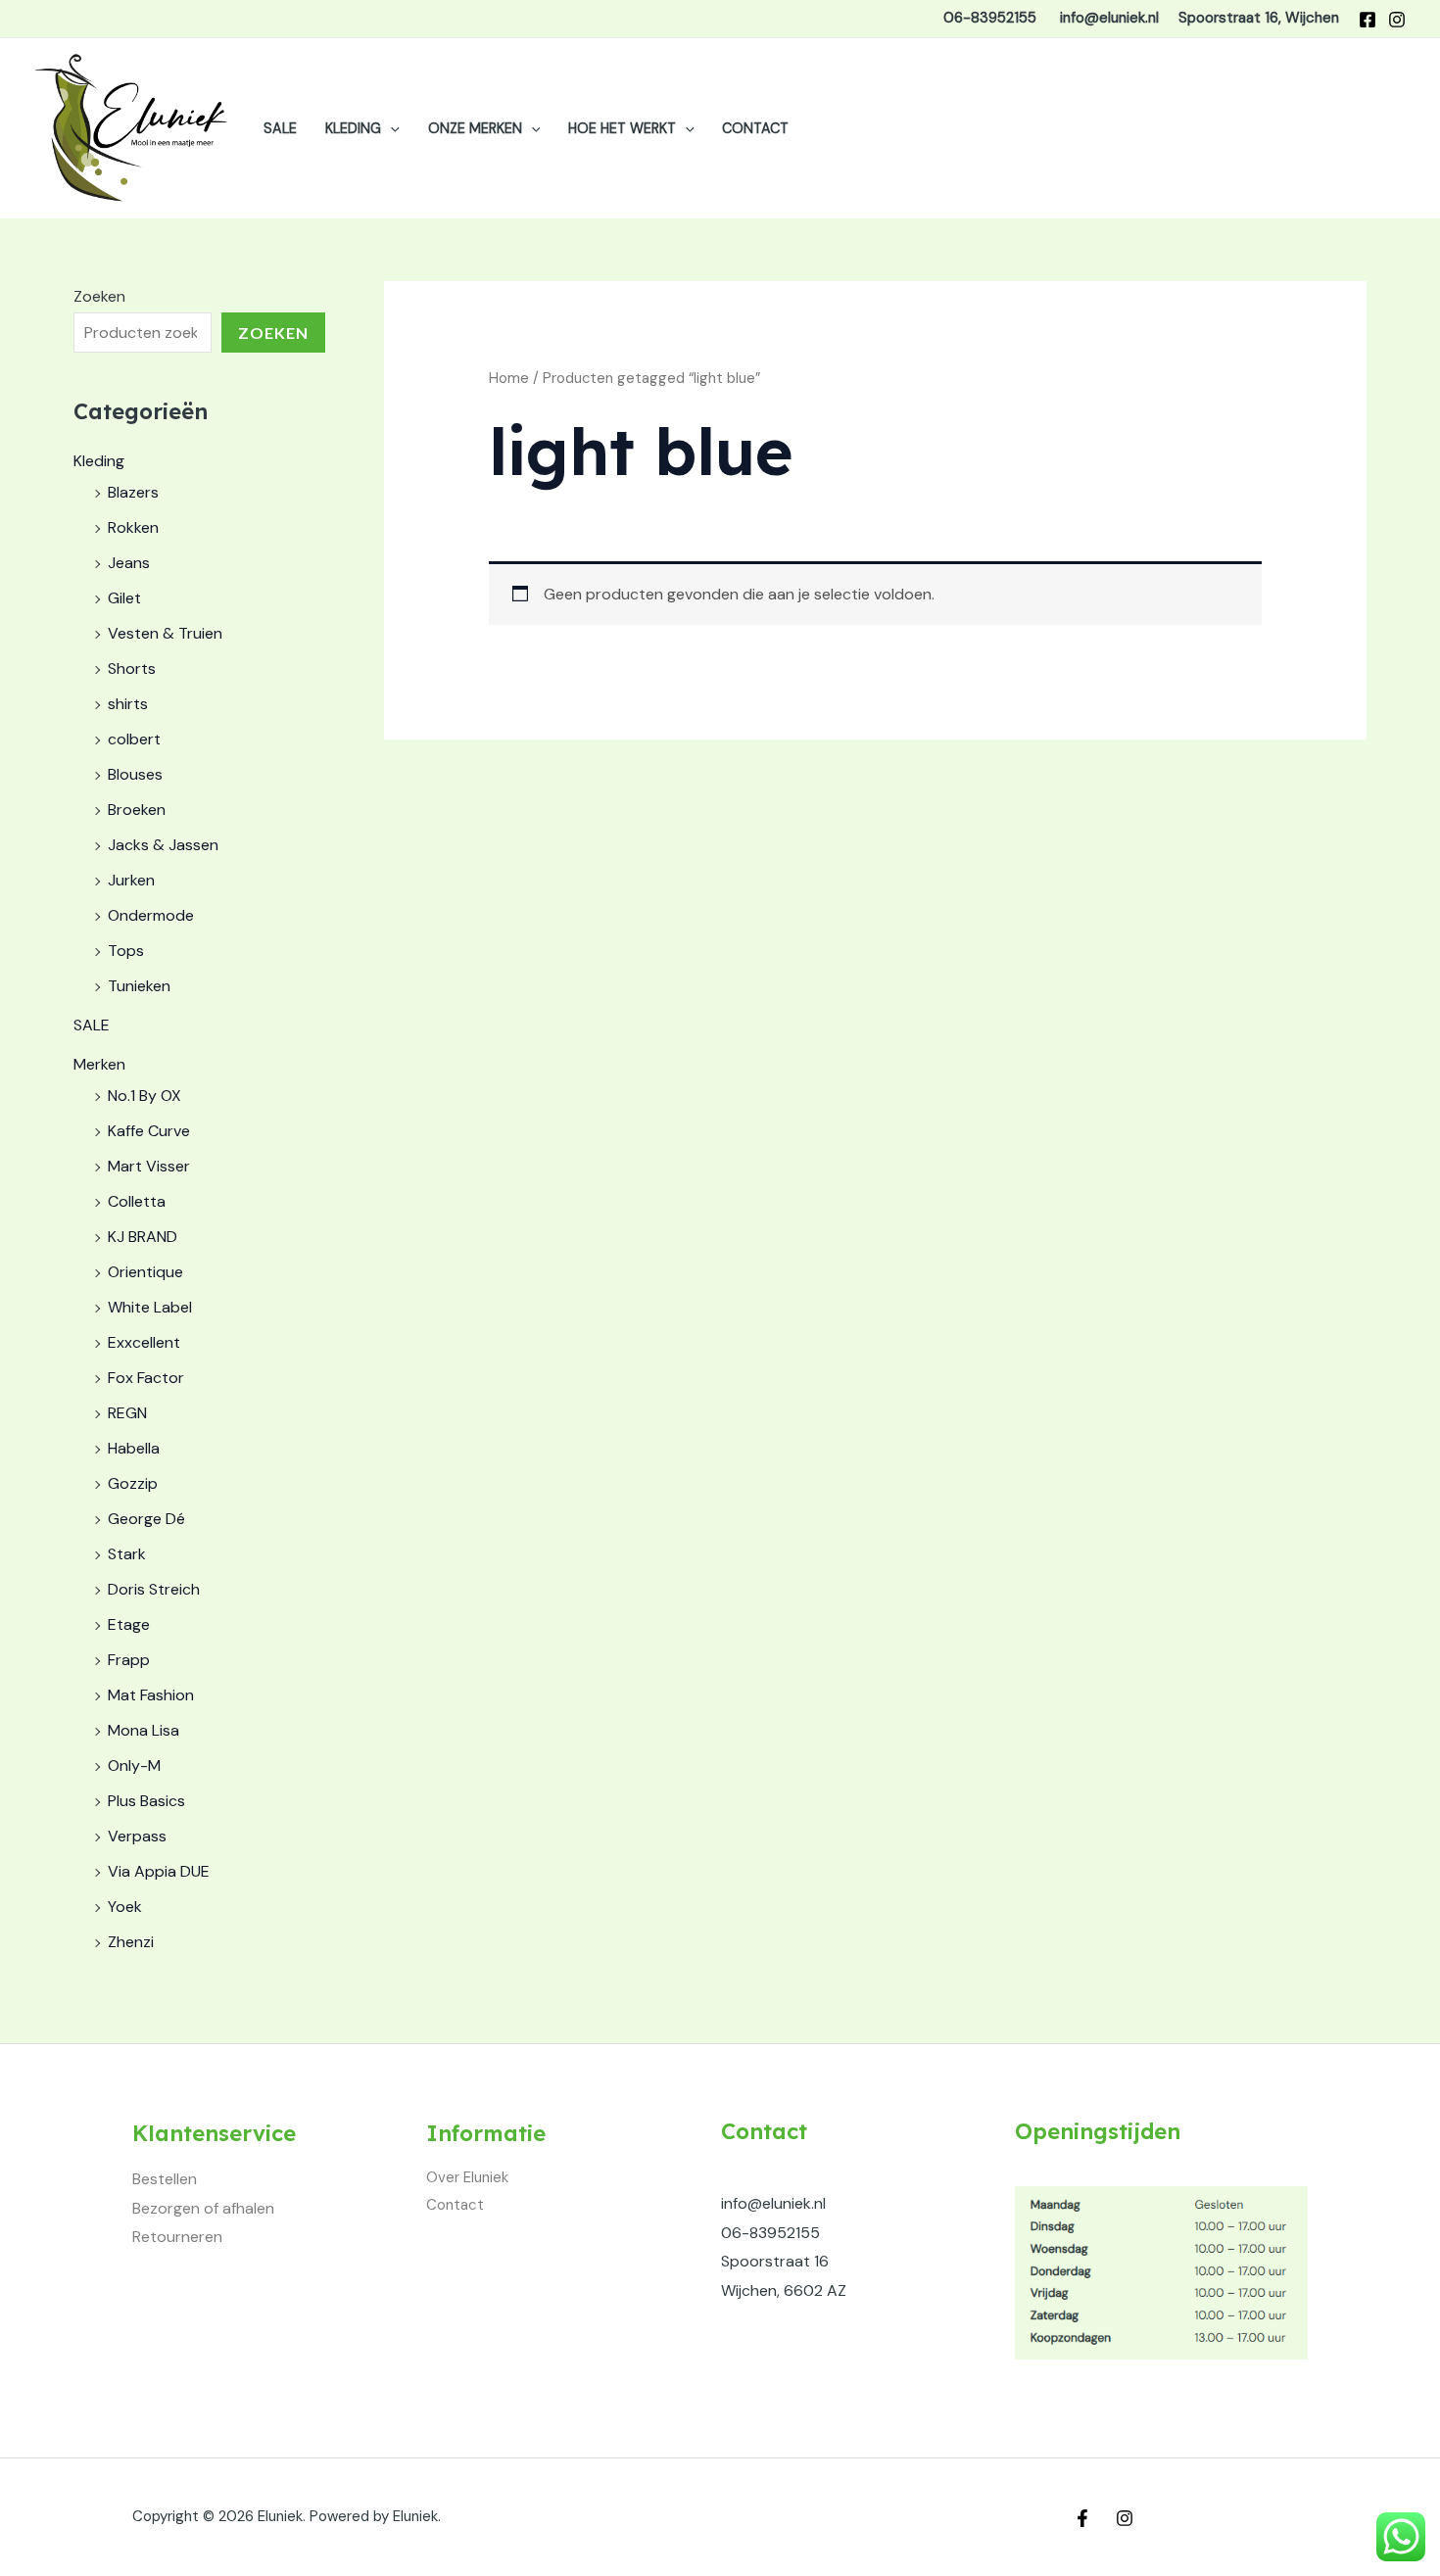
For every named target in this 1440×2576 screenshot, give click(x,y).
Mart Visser (149, 1166)
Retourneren (177, 2237)
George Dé (146, 1519)
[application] (390, 128)
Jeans (129, 563)
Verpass (137, 1836)
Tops (126, 951)
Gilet (124, 598)
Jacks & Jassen (163, 845)
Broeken (137, 810)
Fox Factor (146, 1378)
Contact (755, 128)
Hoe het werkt (622, 128)
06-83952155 (770, 2233)
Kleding (353, 128)
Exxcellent (144, 1342)
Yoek (125, 1907)
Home (509, 378)
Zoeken (99, 296)
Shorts (132, 668)
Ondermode (151, 915)
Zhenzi (131, 1942)
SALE (280, 128)
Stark (127, 1554)
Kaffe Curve (149, 1131)
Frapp (129, 1660)
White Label (150, 1307)
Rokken (133, 527)
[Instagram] (1397, 20)
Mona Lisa (144, 1730)
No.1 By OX (144, 1096)
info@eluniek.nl (773, 2203)
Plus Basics (146, 1801)
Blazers (133, 492)
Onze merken (475, 128)
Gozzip (133, 1483)
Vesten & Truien (165, 633)
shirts (128, 704)
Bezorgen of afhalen (203, 2208)
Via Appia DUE (159, 1871)
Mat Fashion (151, 1695)
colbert (134, 739)
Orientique (145, 1272)
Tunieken (139, 986)
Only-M (134, 1765)
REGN (127, 1413)
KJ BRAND (143, 1237)
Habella (134, 1448)
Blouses (135, 774)
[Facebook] (1368, 20)
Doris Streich (154, 1589)
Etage (129, 1624)
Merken (99, 1064)
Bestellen (165, 2179)
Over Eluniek (467, 2177)
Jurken (131, 880)
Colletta (137, 1201)
